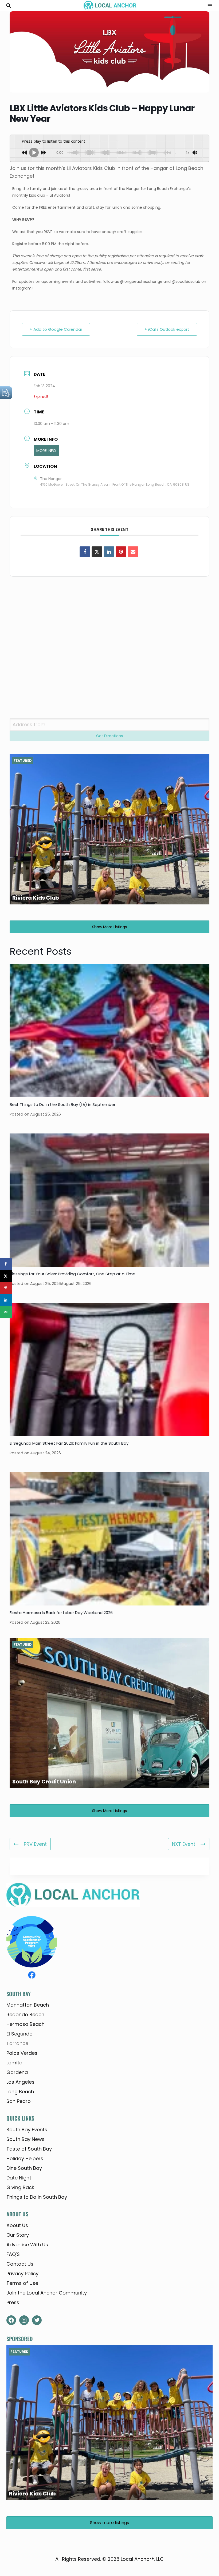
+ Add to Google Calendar (56, 329)
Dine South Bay (24, 2168)
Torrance (17, 2043)
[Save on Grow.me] (6, 1324)
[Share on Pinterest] (121, 552)
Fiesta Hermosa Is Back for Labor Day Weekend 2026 (61, 1613)
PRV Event (35, 1844)
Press (13, 2302)
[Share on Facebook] (85, 552)
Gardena (17, 2072)
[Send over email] (6, 1312)
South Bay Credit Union (44, 1782)
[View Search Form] (9, 6)
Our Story (18, 2235)
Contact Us (20, 2264)
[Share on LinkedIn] (6, 1300)
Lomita (14, 2063)
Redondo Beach (25, 2014)
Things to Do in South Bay (37, 2197)
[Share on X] (6, 1276)
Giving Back (20, 2187)
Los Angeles (20, 2082)
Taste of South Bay (29, 2149)
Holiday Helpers (25, 2158)
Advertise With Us (27, 2245)
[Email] (133, 552)
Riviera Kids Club (36, 898)
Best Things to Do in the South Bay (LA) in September (62, 1104)
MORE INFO (46, 451)
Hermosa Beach (26, 2024)
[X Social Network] (97, 552)
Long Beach (20, 2092)
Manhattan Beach (28, 2005)
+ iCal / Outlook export (167, 329)
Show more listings (109, 927)
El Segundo (19, 2034)
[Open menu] (208, 6)
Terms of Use (22, 2283)
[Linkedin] (109, 552)
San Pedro (19, 2101)
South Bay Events (27, 2130)
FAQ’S (13, 2254)
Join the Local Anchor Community (47, 2293)
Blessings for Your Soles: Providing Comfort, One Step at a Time (73, 1274)
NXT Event (184, 1844)
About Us (17, 2225)
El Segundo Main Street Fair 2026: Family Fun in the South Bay (69, 1443)
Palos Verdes (22, 2053)
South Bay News (26, 2139)
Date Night (19, 2178)
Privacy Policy (22, 2273)
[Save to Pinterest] (6, 1288)
